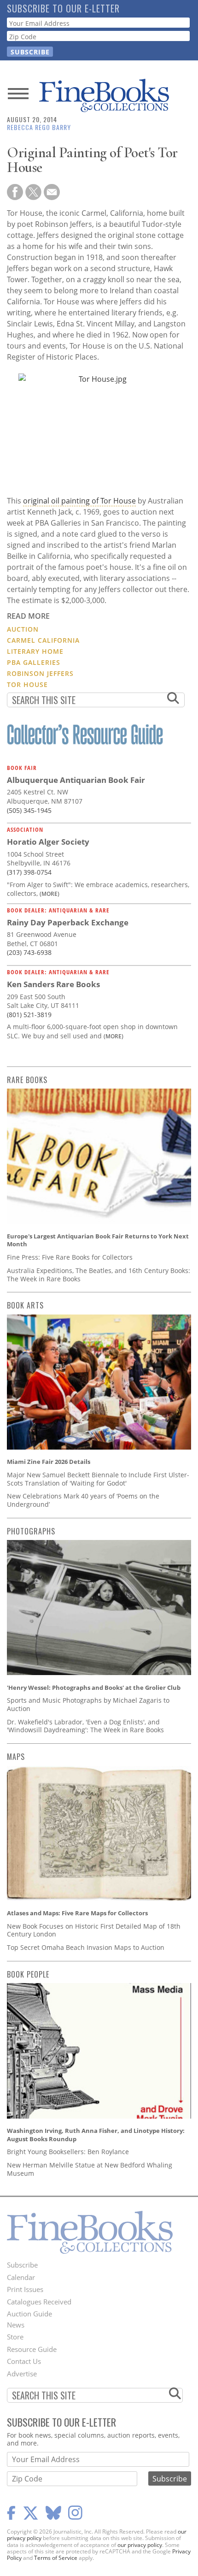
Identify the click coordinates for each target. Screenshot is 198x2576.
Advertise (22, 2374)
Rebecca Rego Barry (39, 127)
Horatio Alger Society (48, 842)
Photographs (31, 1531)
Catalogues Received (39, 2302)
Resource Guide (32, 2349)
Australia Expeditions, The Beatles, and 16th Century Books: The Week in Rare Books (99, 1275)
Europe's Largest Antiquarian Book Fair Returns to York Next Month (98, 1240)
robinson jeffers (40, 673)
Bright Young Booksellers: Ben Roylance (68, 2152)
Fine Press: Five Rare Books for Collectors (70, 1257)
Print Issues (25, 2289)
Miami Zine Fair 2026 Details (49, 1462)
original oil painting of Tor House (79, 501)
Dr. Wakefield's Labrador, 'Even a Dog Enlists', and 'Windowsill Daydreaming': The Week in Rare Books (85, 1726)
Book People (28, 1974)
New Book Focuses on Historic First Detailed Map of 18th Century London (94, 1930)
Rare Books (27, 1080)
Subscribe (22, 2265)
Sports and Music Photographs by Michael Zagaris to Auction (88, 1704)
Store (15, 2337)
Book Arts (25, 1305)
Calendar (21, 2277)
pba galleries (34, 662)
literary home (35, 651)
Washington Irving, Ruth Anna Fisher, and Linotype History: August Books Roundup (96, 2135)
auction (23, 629)
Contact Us (24, 2361)
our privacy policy (140, 2545)
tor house (27, 684)
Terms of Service (56, 2558)
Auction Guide (29, 2314)
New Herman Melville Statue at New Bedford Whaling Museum (90, 2169)
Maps (16, 1757)
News (16, 2325)
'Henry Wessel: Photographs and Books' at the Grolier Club (94, 1688)
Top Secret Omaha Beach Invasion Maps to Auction (86, 1947)
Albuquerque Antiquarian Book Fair (76, 780)
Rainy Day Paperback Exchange (68, 922)
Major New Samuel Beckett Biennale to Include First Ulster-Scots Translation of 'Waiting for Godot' (98, 1479)
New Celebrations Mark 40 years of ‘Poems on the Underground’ (83, 1500)
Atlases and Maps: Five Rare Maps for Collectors (77, 1913)
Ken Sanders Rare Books (53, 984)
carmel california (43, 640)
